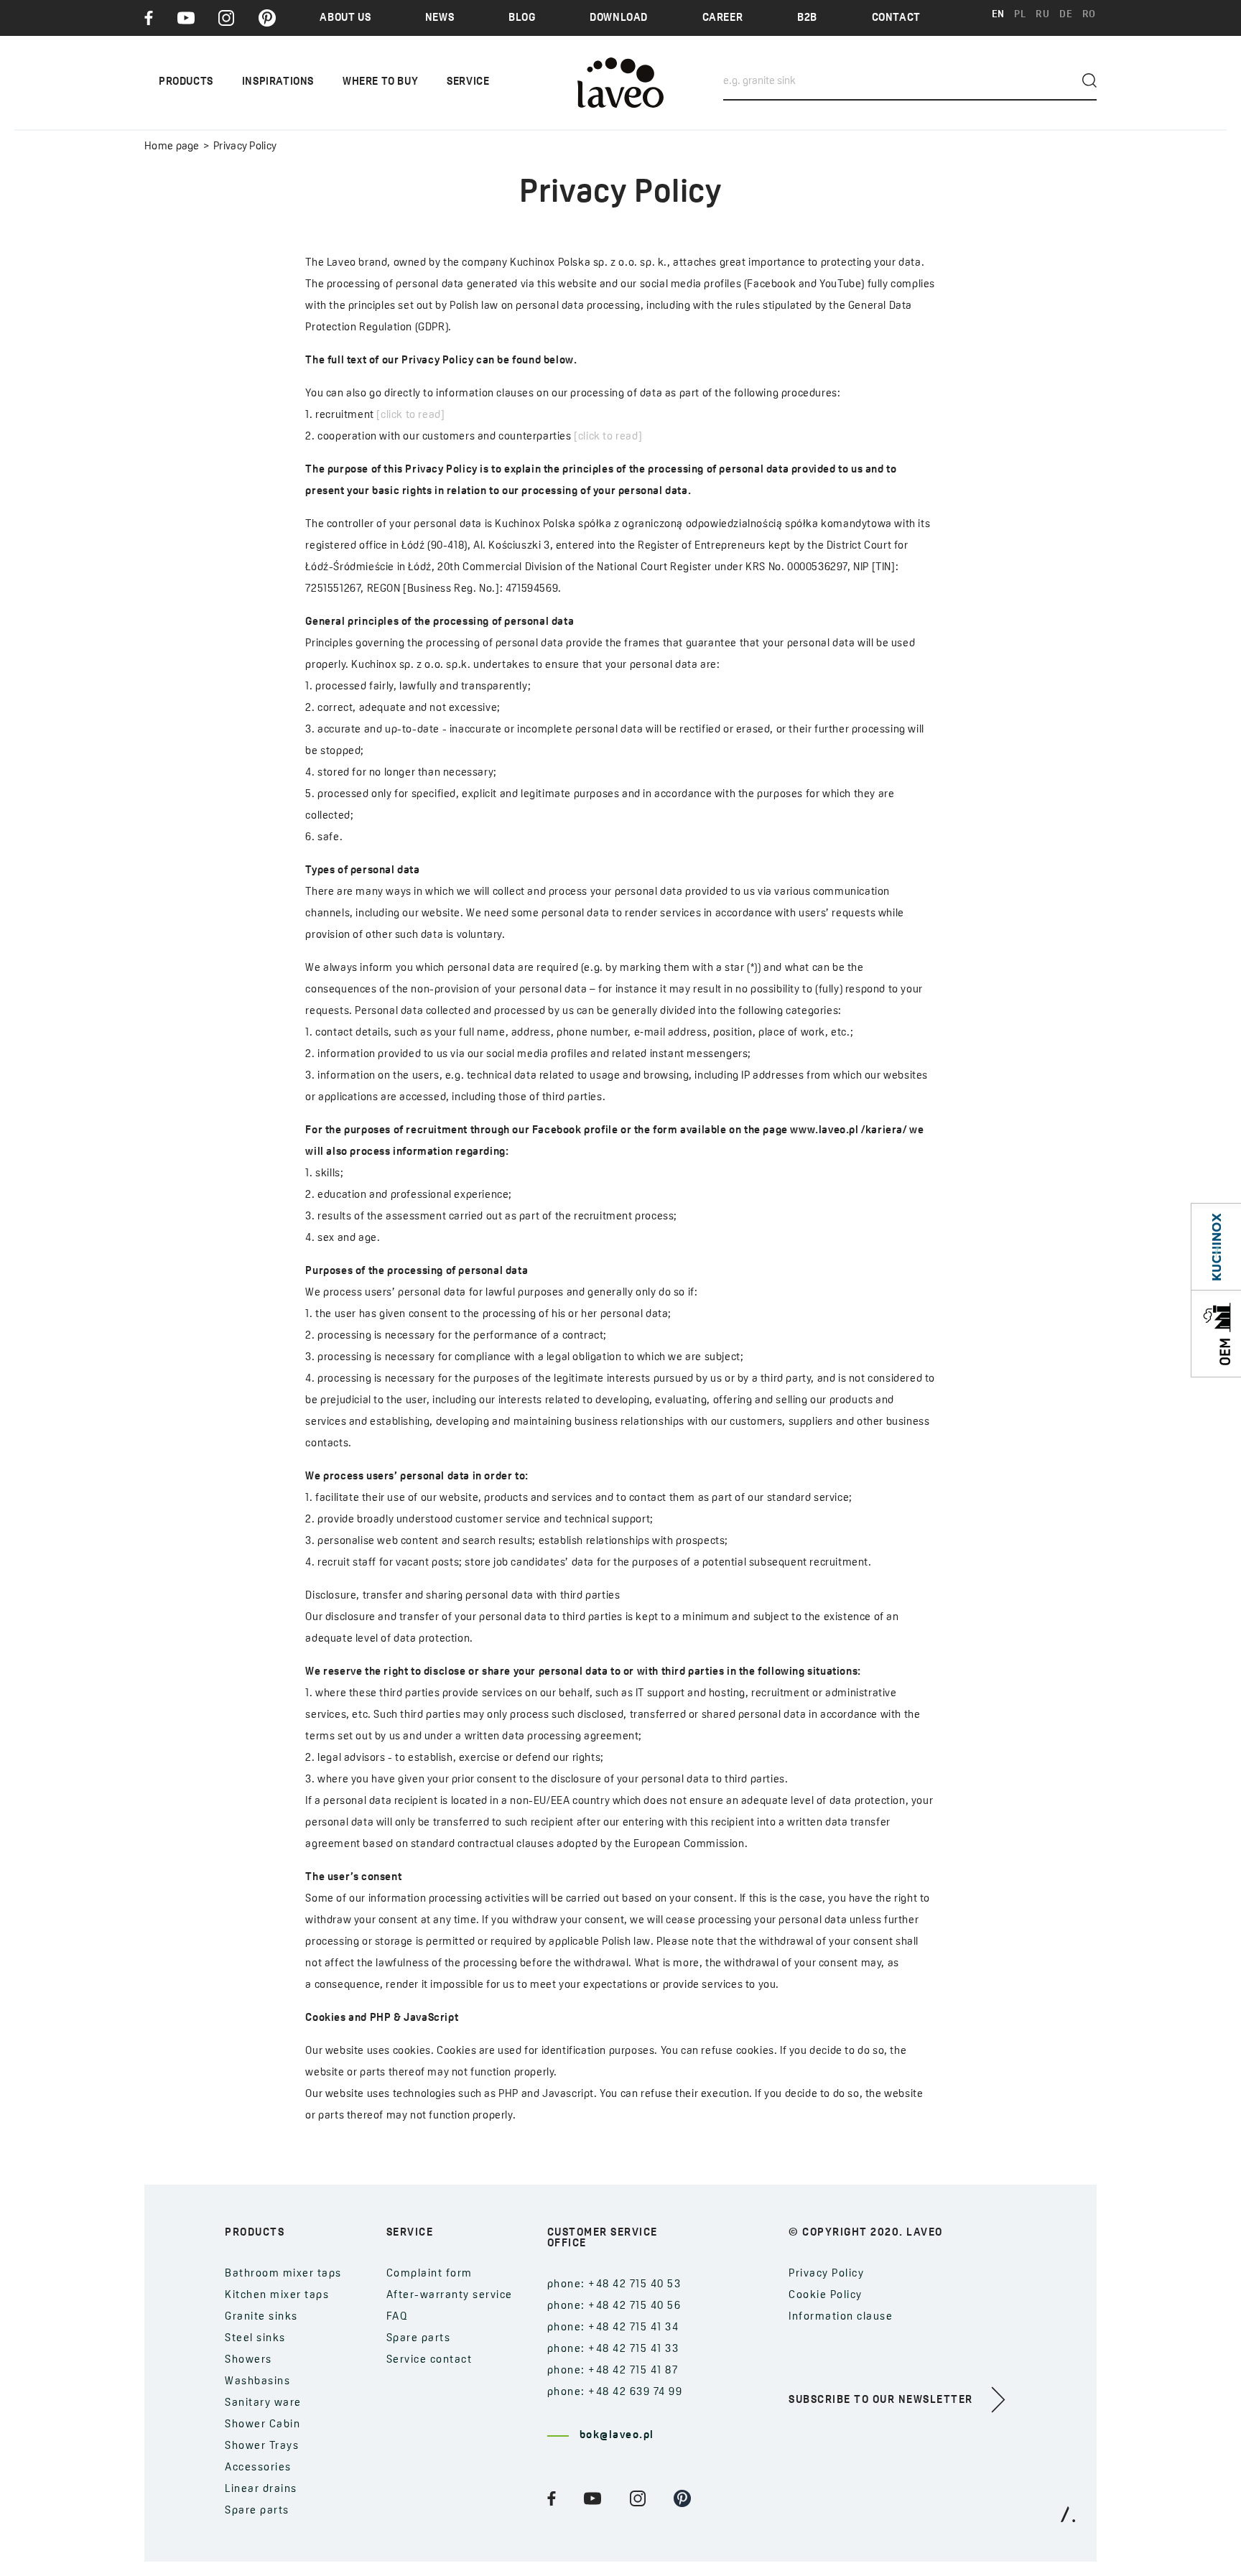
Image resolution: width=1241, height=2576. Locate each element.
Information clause (841, 2317)
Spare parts (257, 2511)
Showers (248, 2360)
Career (723, 18)
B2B (807, 18)
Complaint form (429, 2274)
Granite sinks (261, 2317)
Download (619, 18)
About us (345, 18)
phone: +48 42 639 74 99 (615, 2393)
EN (998, 15)
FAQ (398, 2317)
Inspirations (278, 82)
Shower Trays (262, 2446)
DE (1066, 15)
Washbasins (257, 2382)
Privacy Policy (826, 2274)
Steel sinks (255, 2339)
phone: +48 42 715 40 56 (614, 2306)
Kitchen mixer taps (277, 2296)
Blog (522, 18)
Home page (172, 147)
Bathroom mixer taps (283, 2274)
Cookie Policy (826, 2296)
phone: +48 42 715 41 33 (613, 2349)
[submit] (1089, 80)
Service (468, 82)
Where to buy (380, 82)
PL (1020, 15)
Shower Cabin (262, 2425)
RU (1042, 15)
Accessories (258, 2468)
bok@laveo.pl (617, 2436)
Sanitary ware (263, 2403)
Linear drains (261, 2489)
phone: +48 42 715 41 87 (613, 2371)
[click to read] (410, 415)
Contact (896, 18)
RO (1089, 15)
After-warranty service (450, 2296)
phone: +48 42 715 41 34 (613, 2328)
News (440, 18)
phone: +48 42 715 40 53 (614, 2285)
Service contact (429, 2360)
